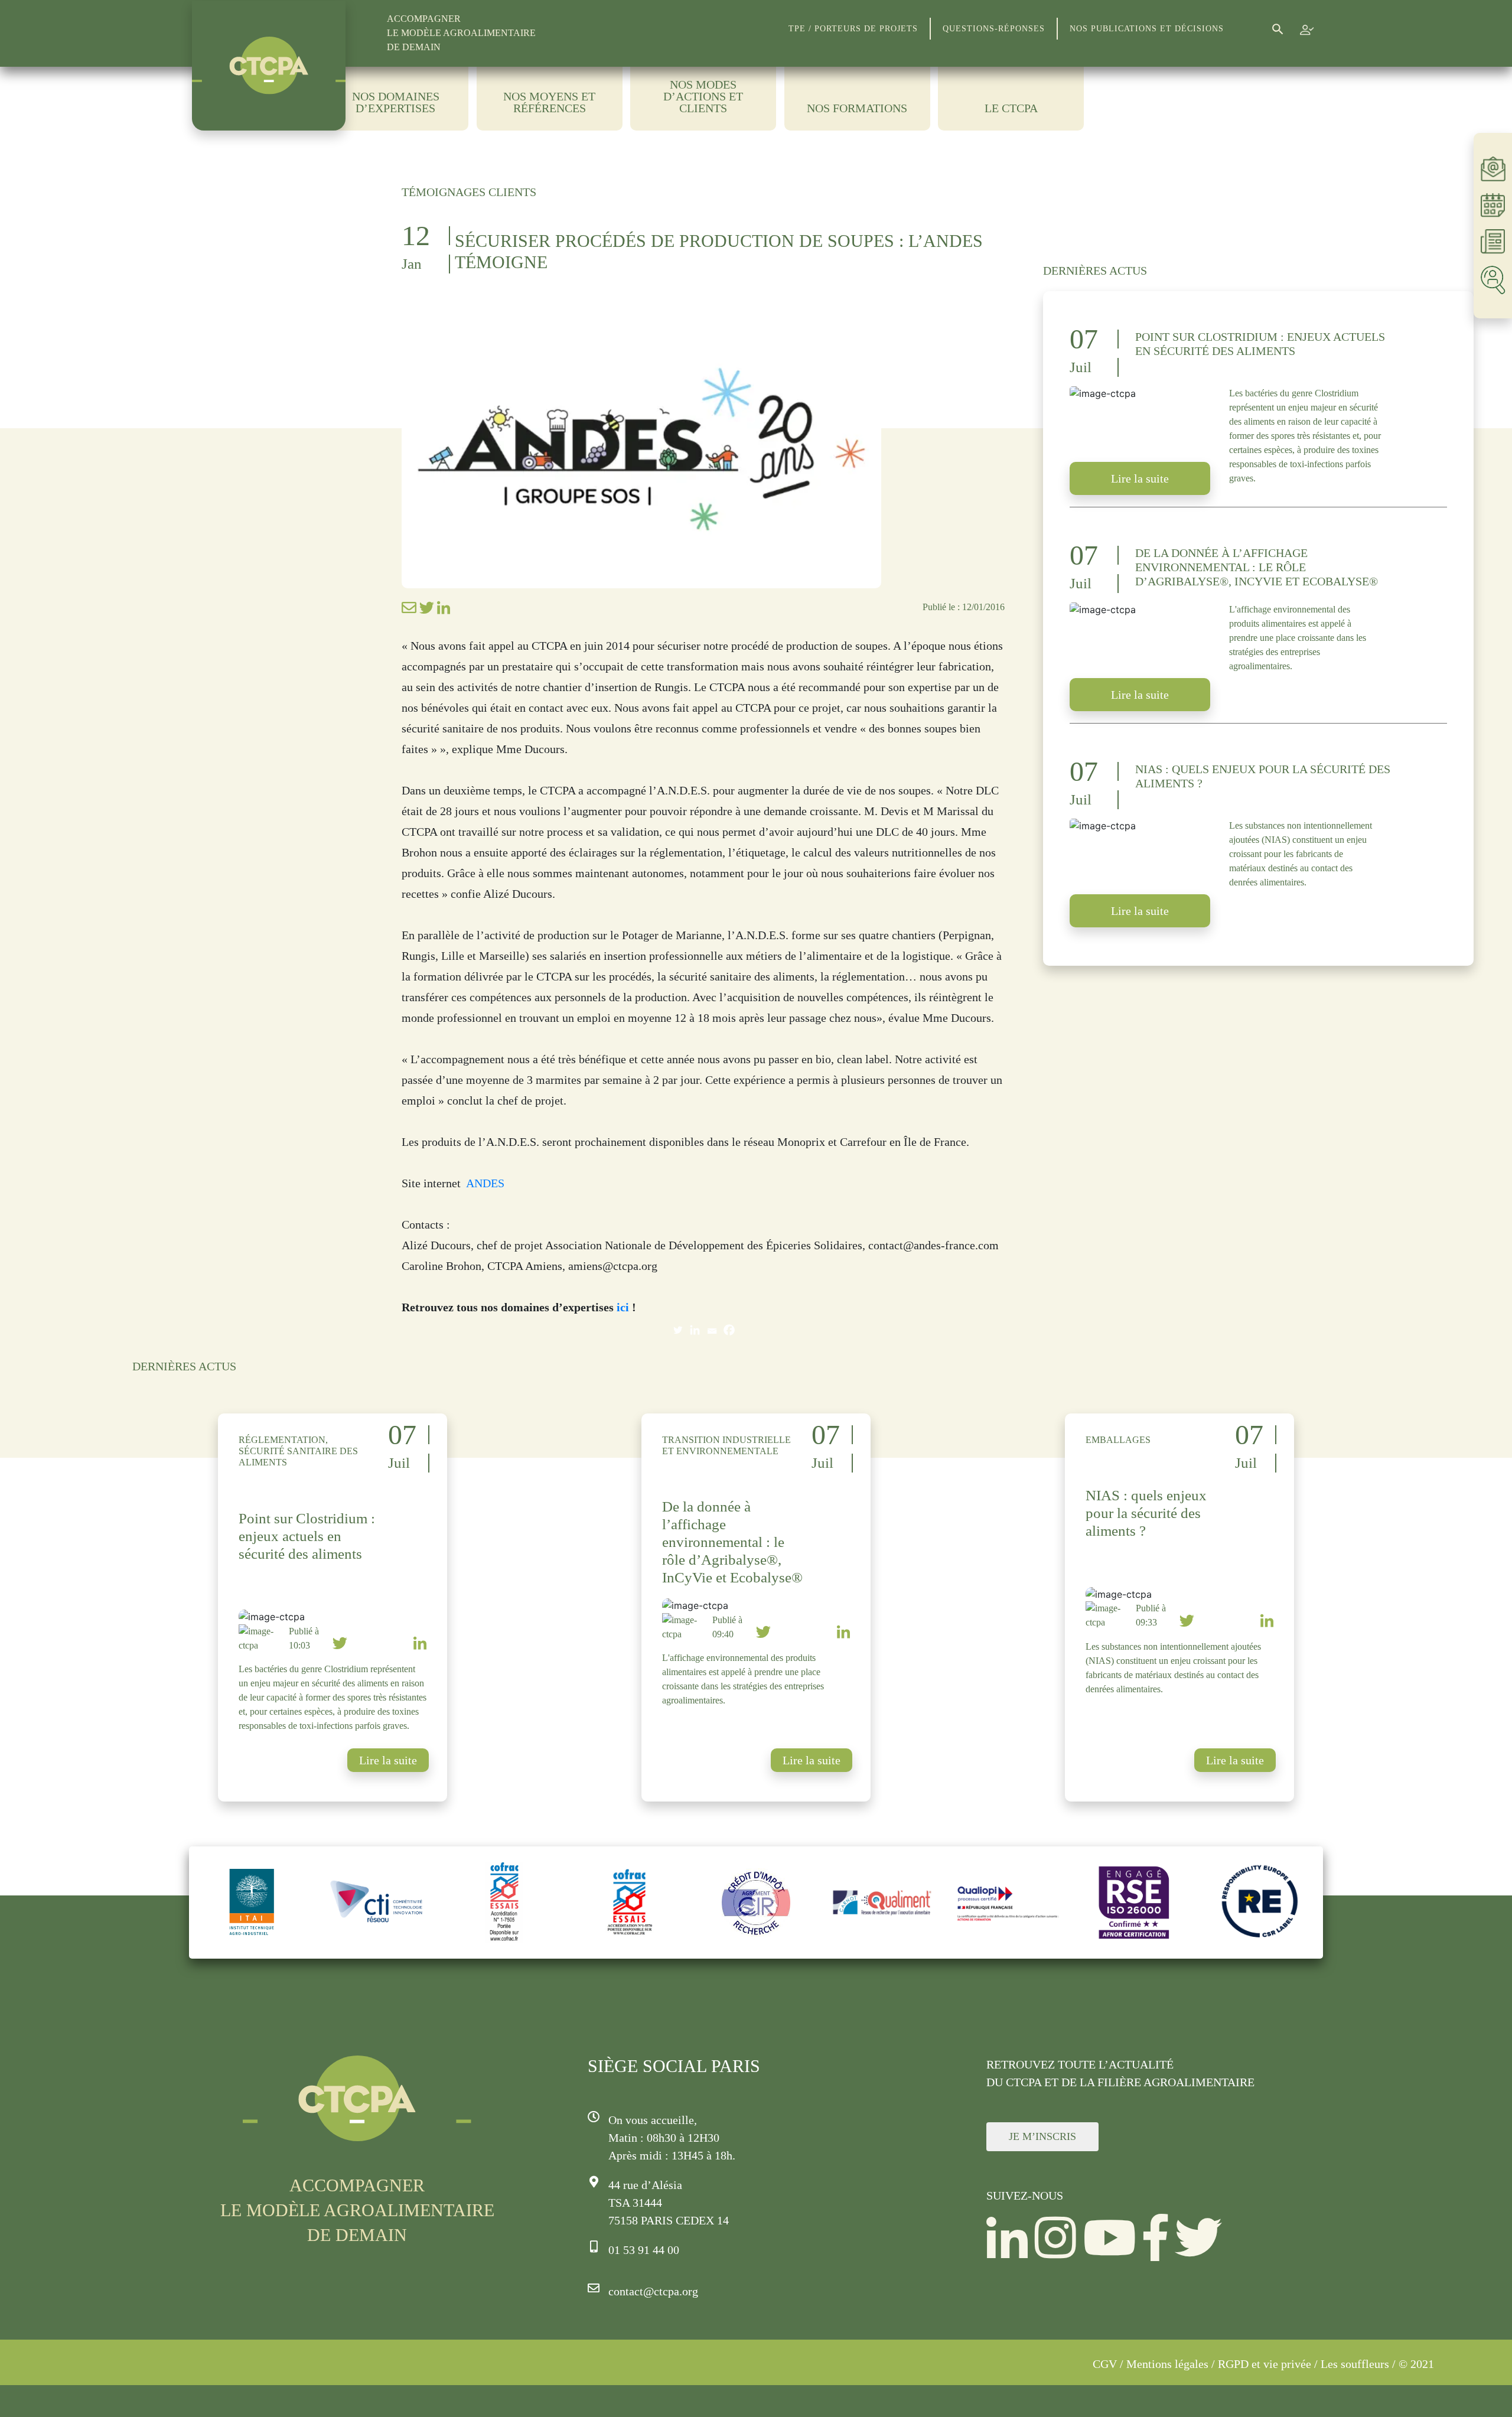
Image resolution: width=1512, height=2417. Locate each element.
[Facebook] (729, 1330)
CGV (1105, 2364)
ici (623, 1307)
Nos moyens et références (549, 102)
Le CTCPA (1011, 108)
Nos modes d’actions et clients (703, 97)
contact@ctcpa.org (653, 2291)
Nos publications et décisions (1147, 29)
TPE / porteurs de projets (853, 29)
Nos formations (857, 108)
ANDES (487, 1183)
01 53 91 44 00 (644, 2250)
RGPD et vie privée (1265, 2364)
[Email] (712, 1330)
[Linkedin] (695, 1330)
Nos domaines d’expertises (396, 102)
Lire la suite (1140, 478)
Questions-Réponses (994, 29)
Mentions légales (1167, 2364)
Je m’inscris (1042, 2136)
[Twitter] (678, 1330)
